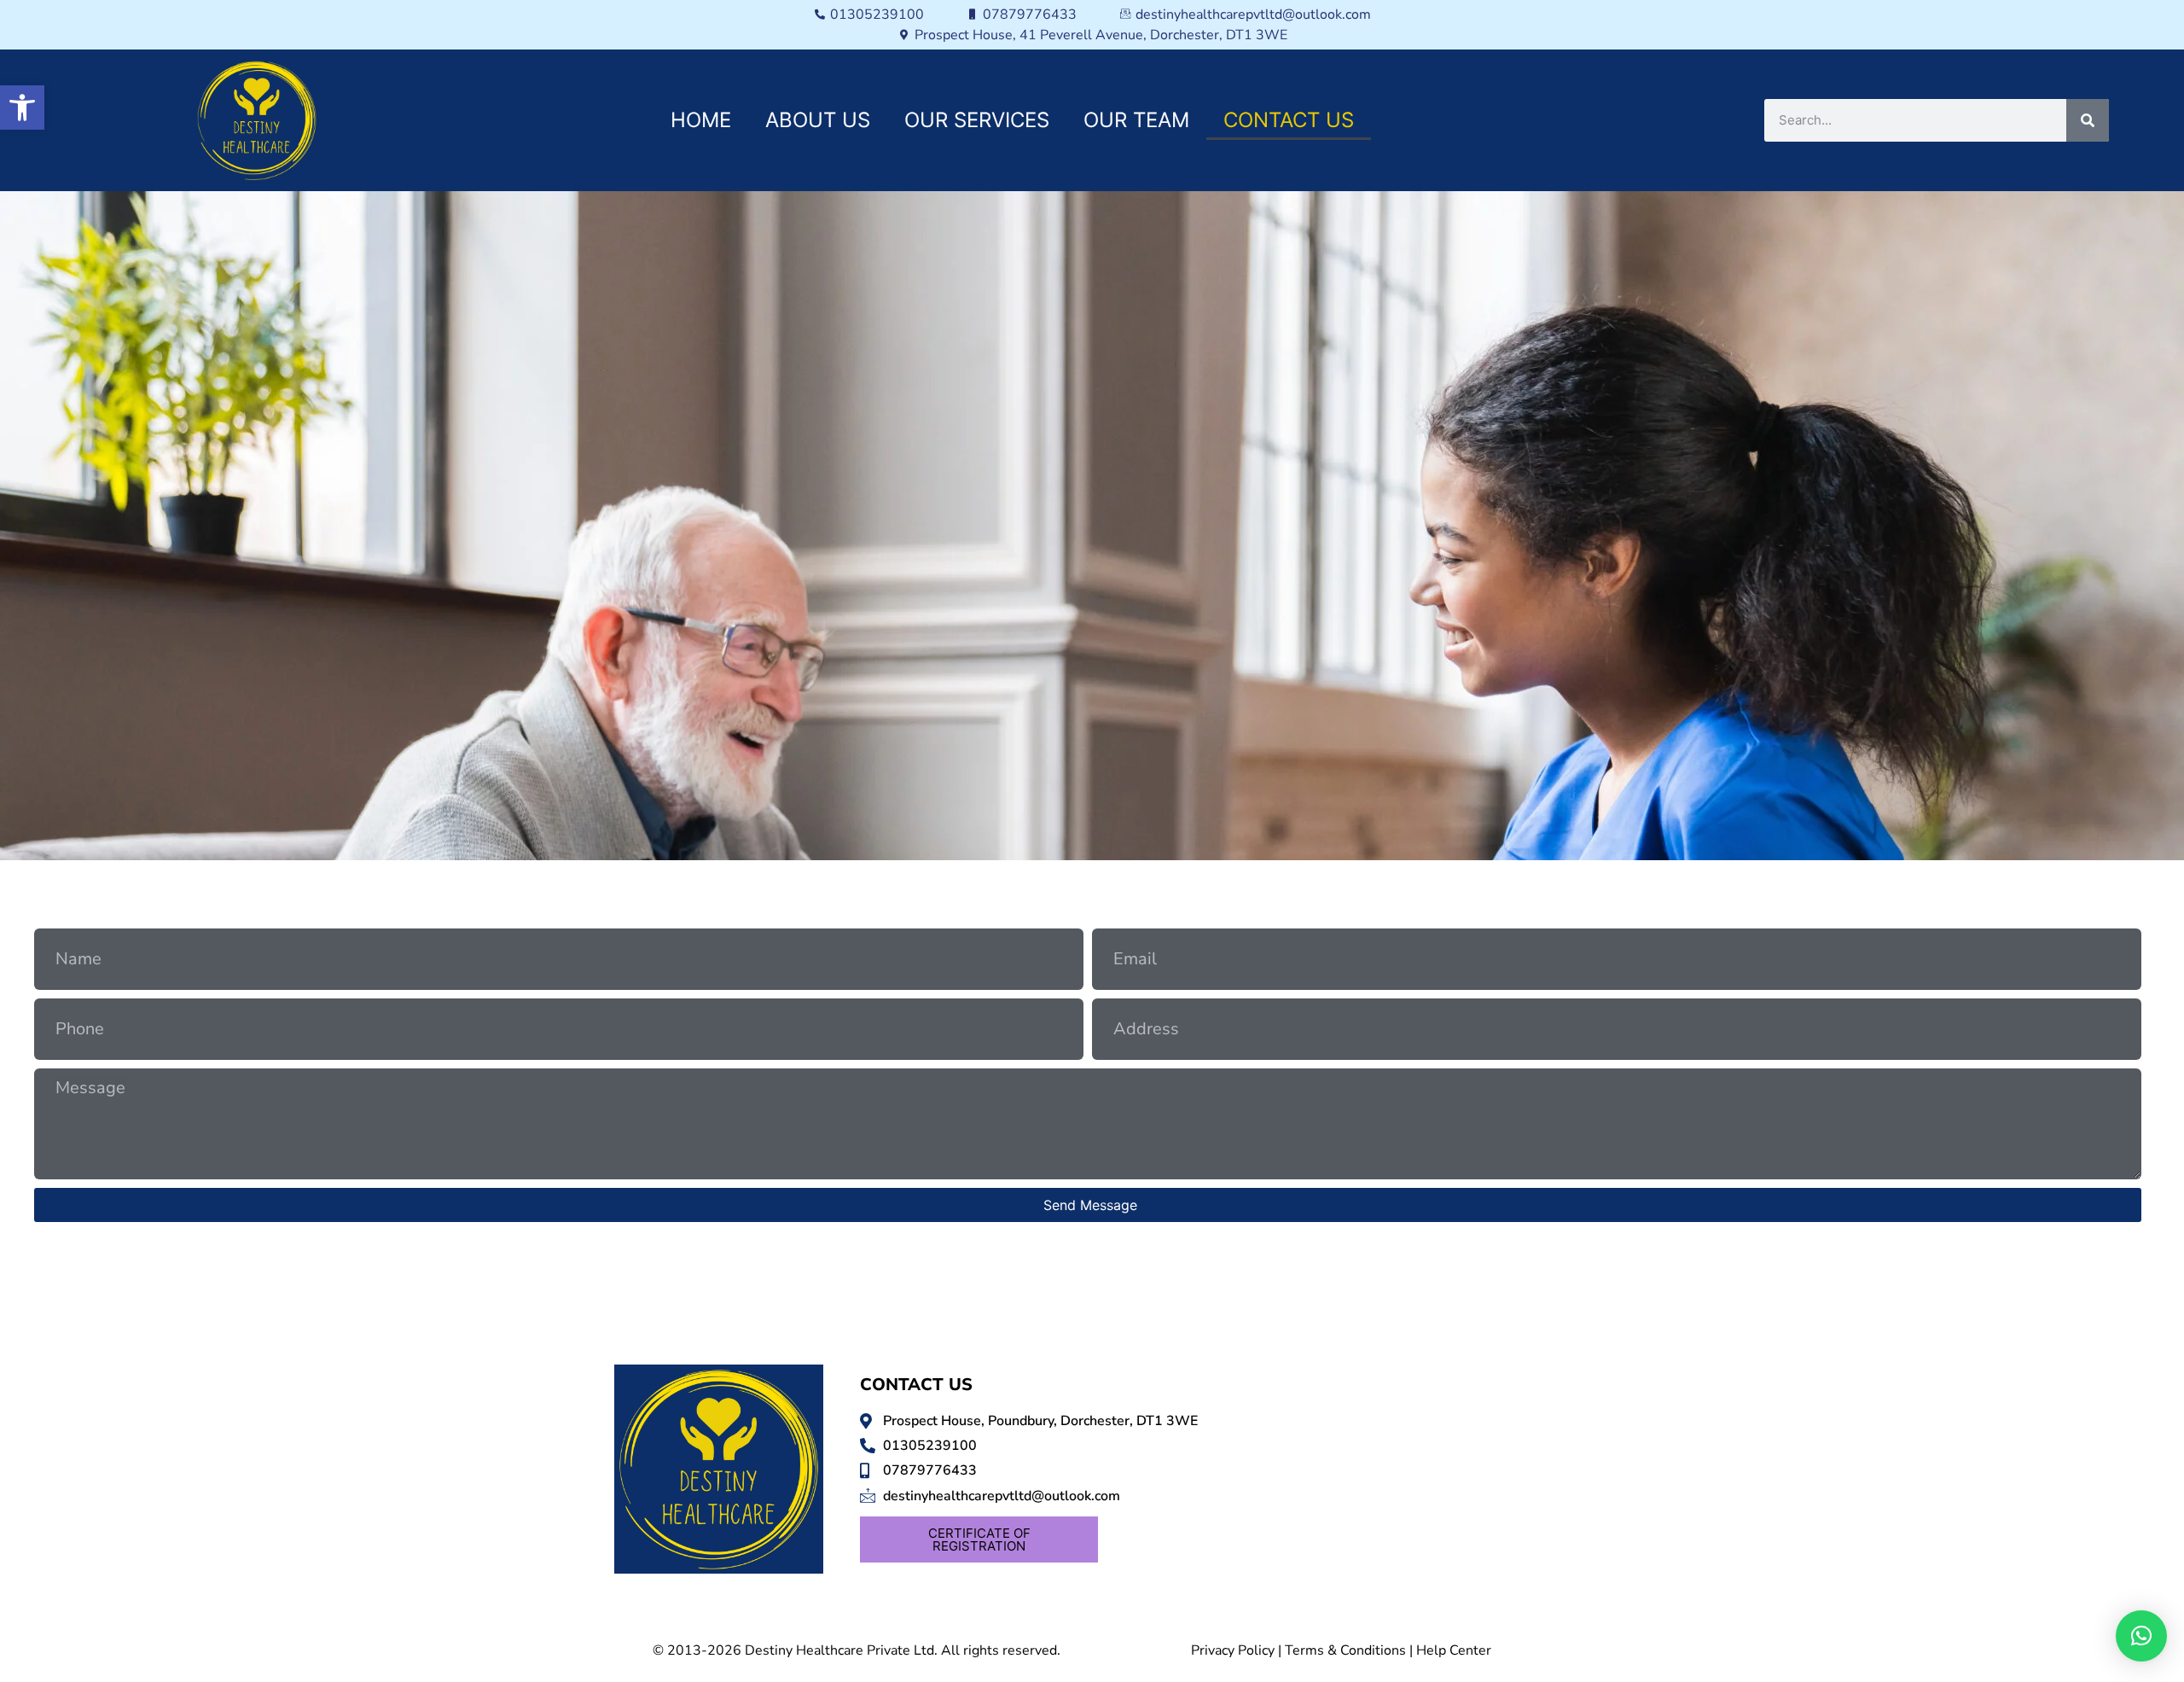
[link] (22, 108)
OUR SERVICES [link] (977, 120)
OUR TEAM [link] (1136, 120)
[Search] (2088, 120)
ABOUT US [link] (818, 120)
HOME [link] (701, 120)
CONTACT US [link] (1289, 120)
